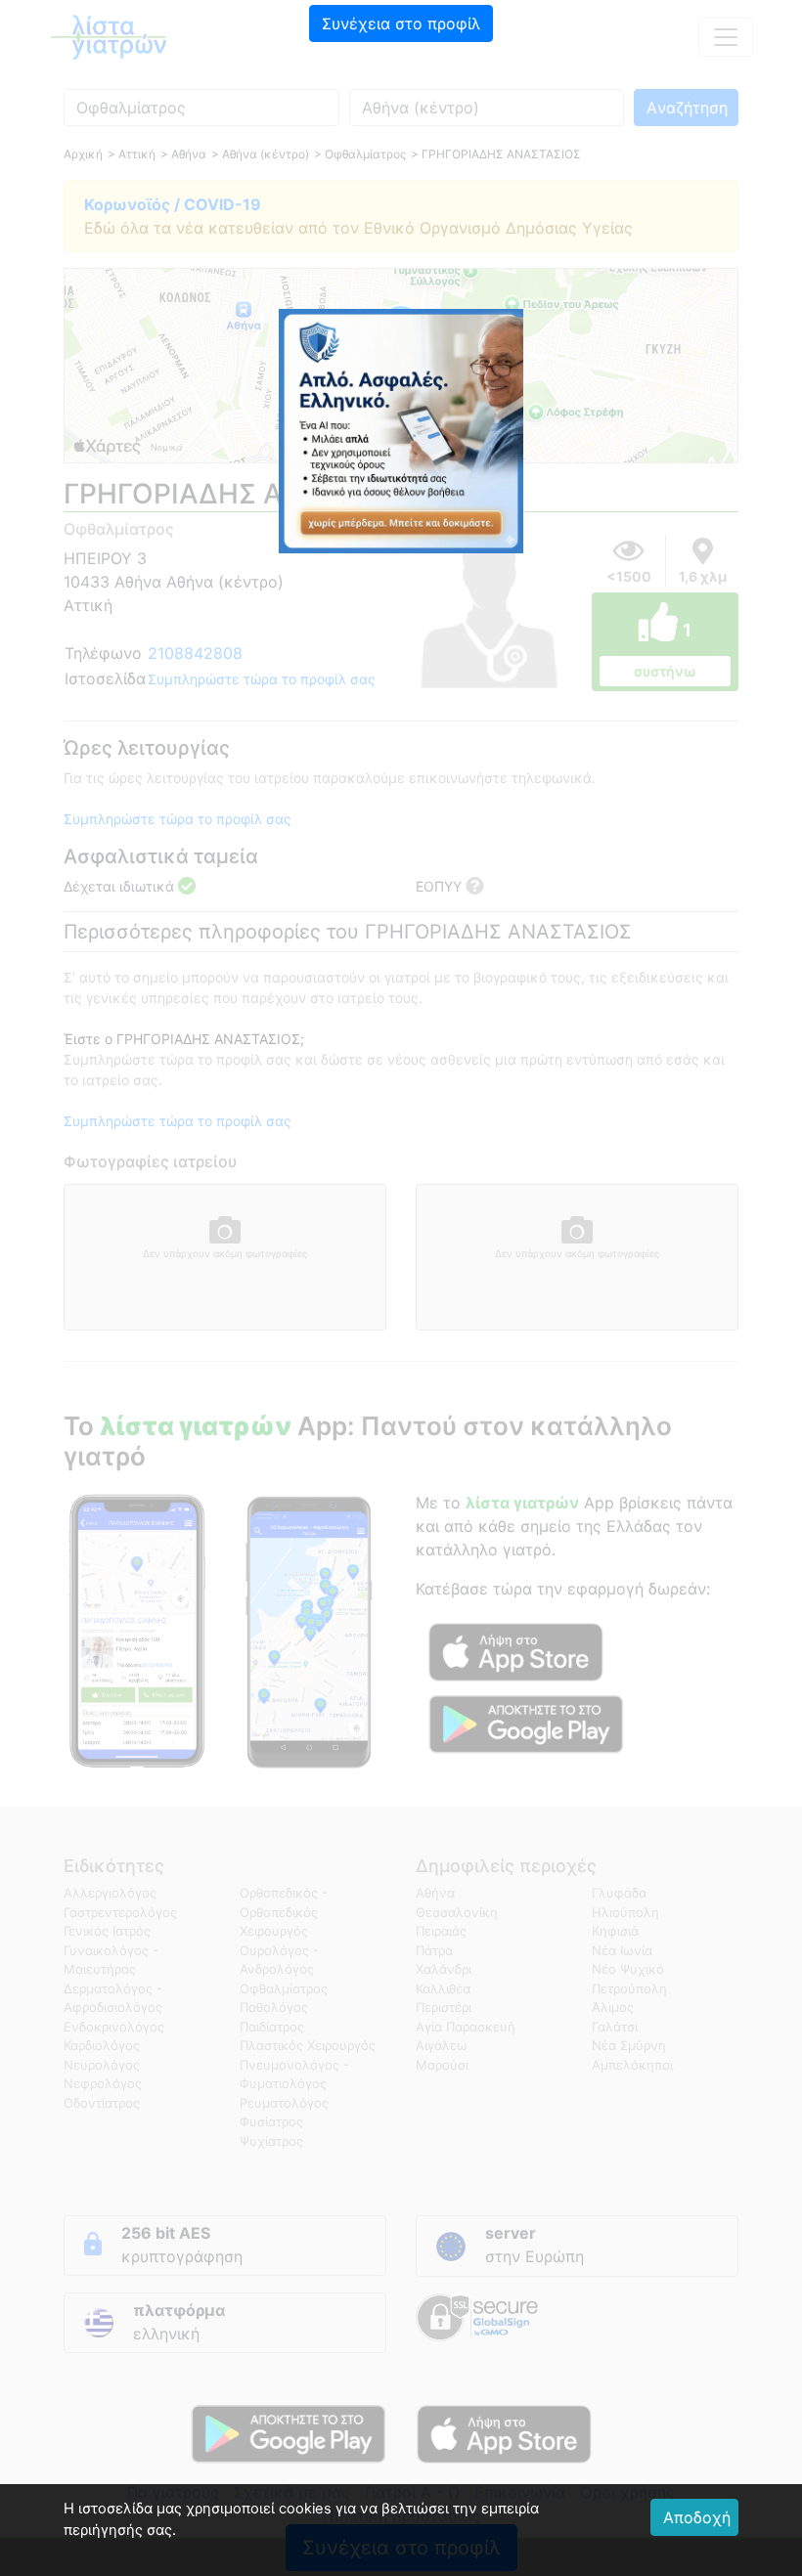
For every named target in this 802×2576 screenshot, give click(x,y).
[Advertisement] (401, 181)
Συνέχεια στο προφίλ (401, 23)
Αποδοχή (697, 2517)
